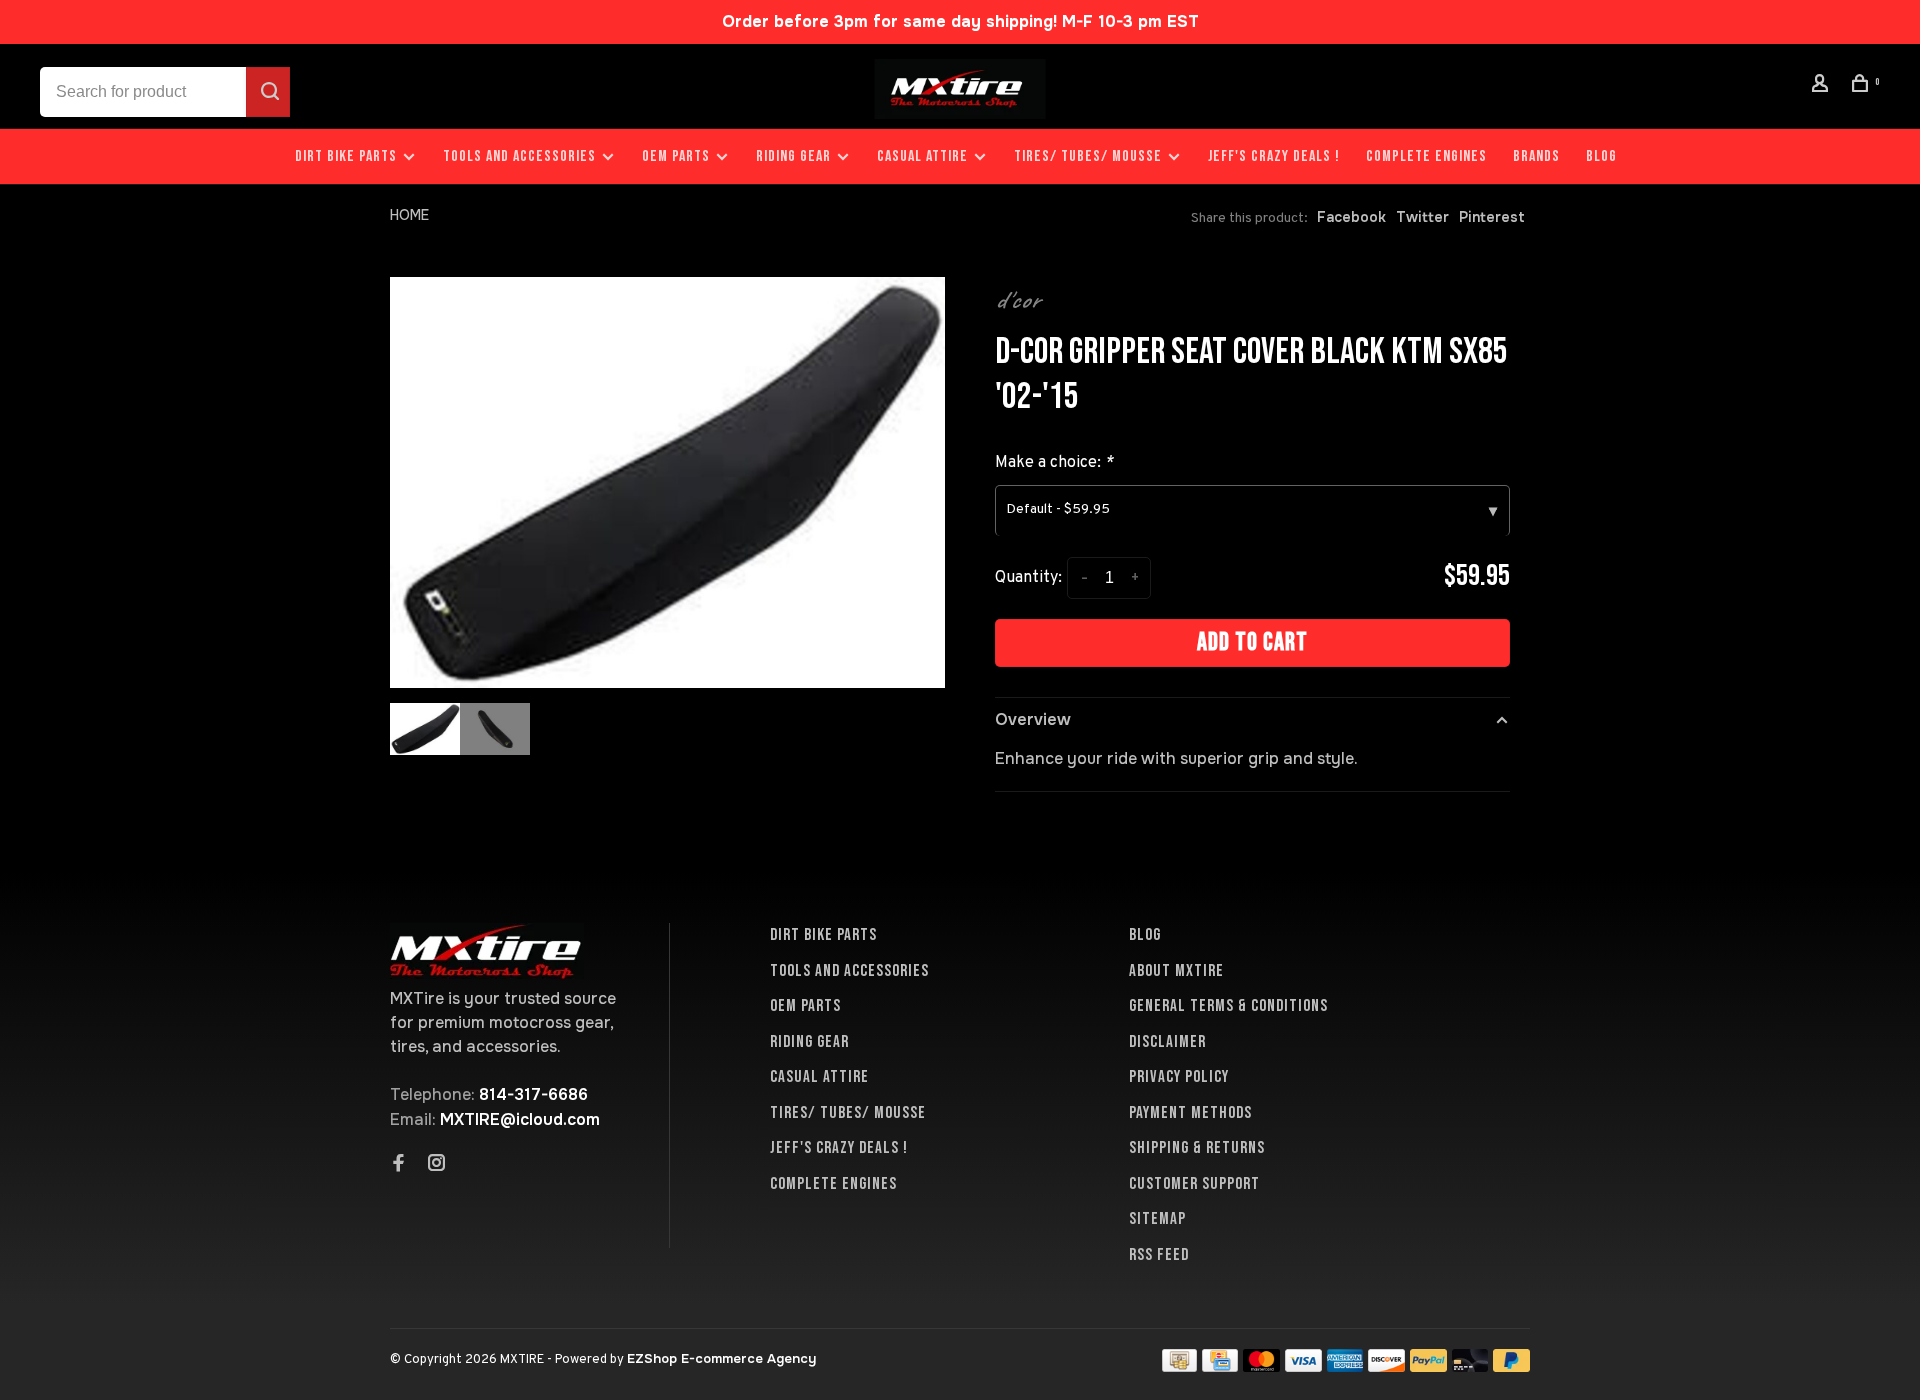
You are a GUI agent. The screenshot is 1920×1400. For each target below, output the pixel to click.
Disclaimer (1167, 1042)
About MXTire (1176, 971)
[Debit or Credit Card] (1470, 1366)
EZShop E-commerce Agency (721, 1358)
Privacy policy (1179, 1077)
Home (409, 215)
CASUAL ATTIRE (922, 156)
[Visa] (1303, 1366)
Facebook (1351, 217)
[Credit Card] (1220, 1366)
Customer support (1194, 1184)
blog (1601, 156)
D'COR (1017, 300)
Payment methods (1190, 1113)
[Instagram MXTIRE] (437, 1165)
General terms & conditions (1228, 1006)
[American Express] (1345, 1366)
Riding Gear (793, 156)
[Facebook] (399, 1165)
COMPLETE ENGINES (1426, 156)
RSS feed (1159, 1255)
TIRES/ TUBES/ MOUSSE (1088, 156)
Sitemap (1157, 1219)
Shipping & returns (1197, 1148)
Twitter (1422, 217)
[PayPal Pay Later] (1511, 1366)
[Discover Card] (1386, 1366)
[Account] (1823, 86)
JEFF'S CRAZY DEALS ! (1274, 156)
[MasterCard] (1261, 1366)
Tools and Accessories (519, 156)
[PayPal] (1428, 1366)
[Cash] (1180, 1366)
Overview (1033, 719)
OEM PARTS (676, 156)
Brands (1536, 156)
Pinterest (1492, 217)
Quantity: (1028, 578)
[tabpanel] (667, 482)
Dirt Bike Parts (348, 156)
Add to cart (1252, 642)
